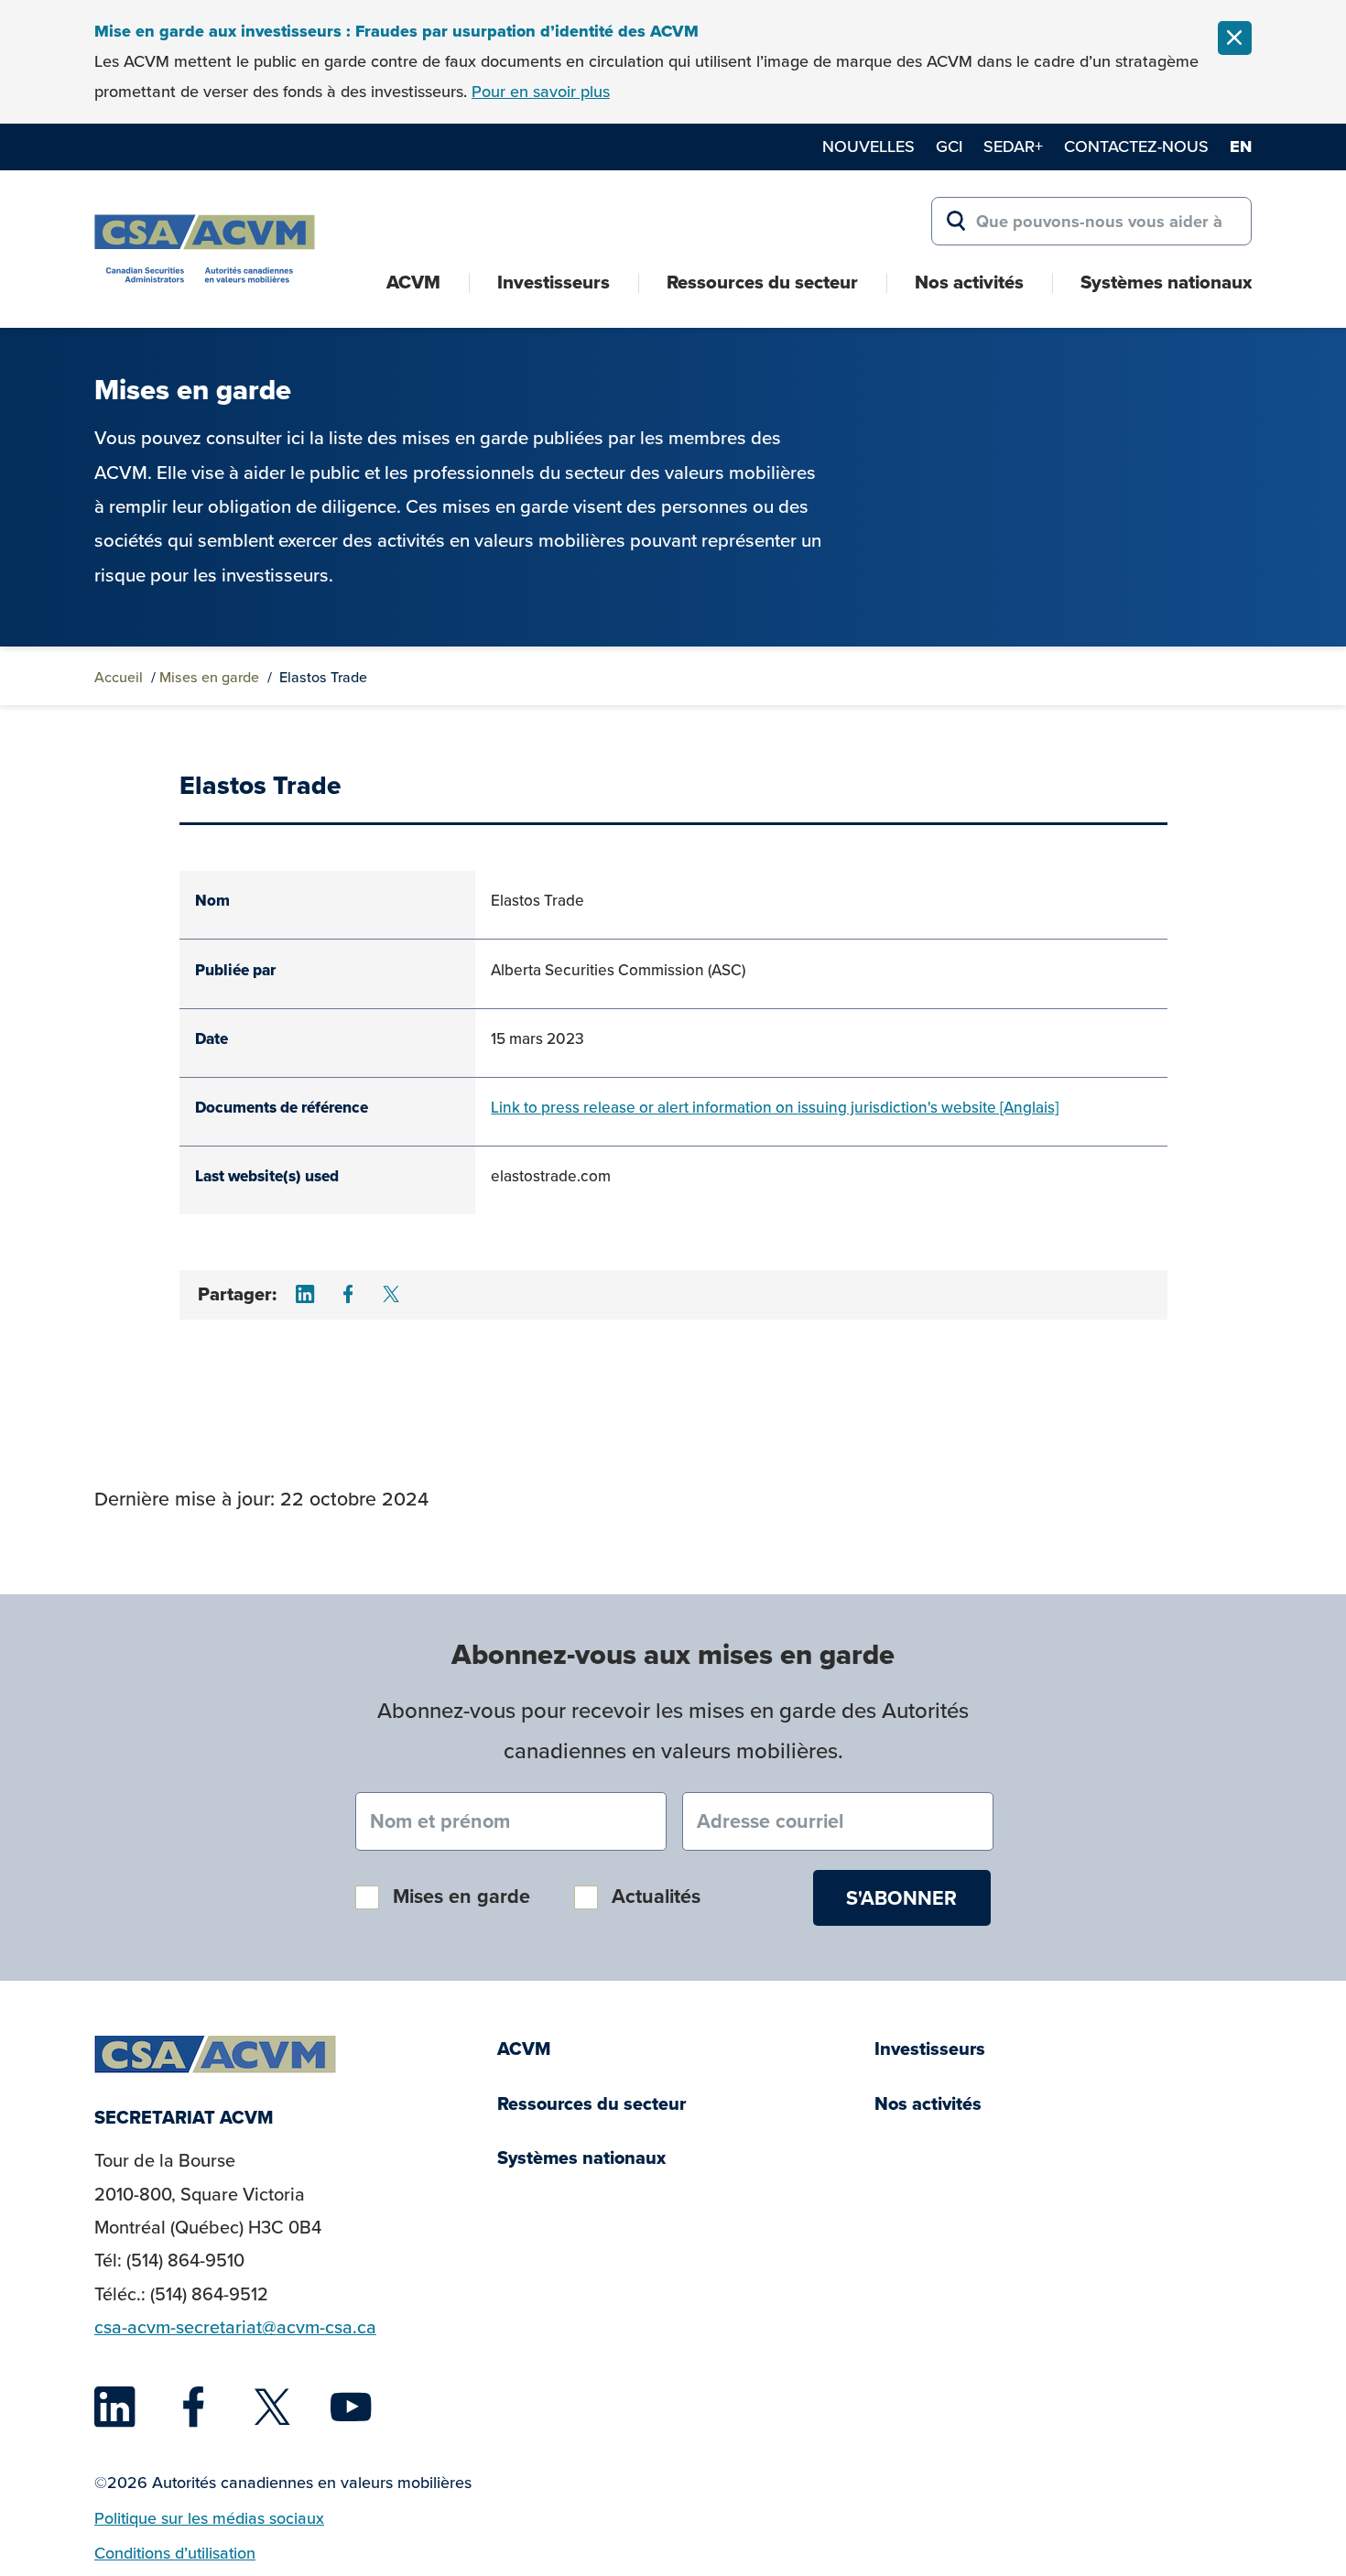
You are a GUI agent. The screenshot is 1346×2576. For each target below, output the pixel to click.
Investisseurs (554, 282)
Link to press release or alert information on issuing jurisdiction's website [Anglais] (775, 1107)
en (1241, 147)
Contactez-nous (1136, 146)
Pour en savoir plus (541, 91)
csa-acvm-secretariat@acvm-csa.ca (235, 2327)
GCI (949, 146)
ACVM (413, 282)
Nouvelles (868, 146)
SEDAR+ (1013, 146)
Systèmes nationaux (1166, 282)
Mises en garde (209, 677)
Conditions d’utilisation (175, 2553)
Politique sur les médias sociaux (209, 2518)
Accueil (119, 677)
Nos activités (969, 282)
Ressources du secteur (762, 282)
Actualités (656, 1896)
